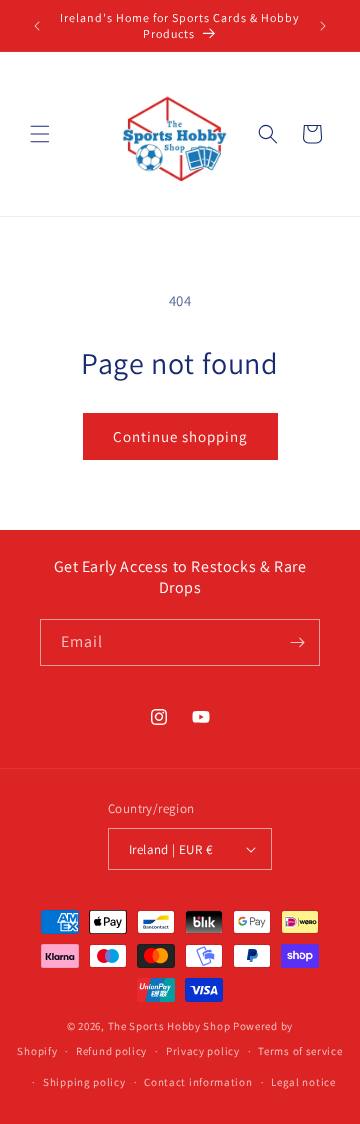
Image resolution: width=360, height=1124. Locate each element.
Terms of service (300, 1051)
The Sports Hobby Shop (169, 1026)
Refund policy (111, 1051)
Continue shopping (180, 436)
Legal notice (303, 1082)
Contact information (198, 1082)
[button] (40, 134)
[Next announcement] (323, 26)
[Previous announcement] (37, 26)
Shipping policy (84, 1082)
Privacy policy (203, 1051)
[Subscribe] (297, 642)
